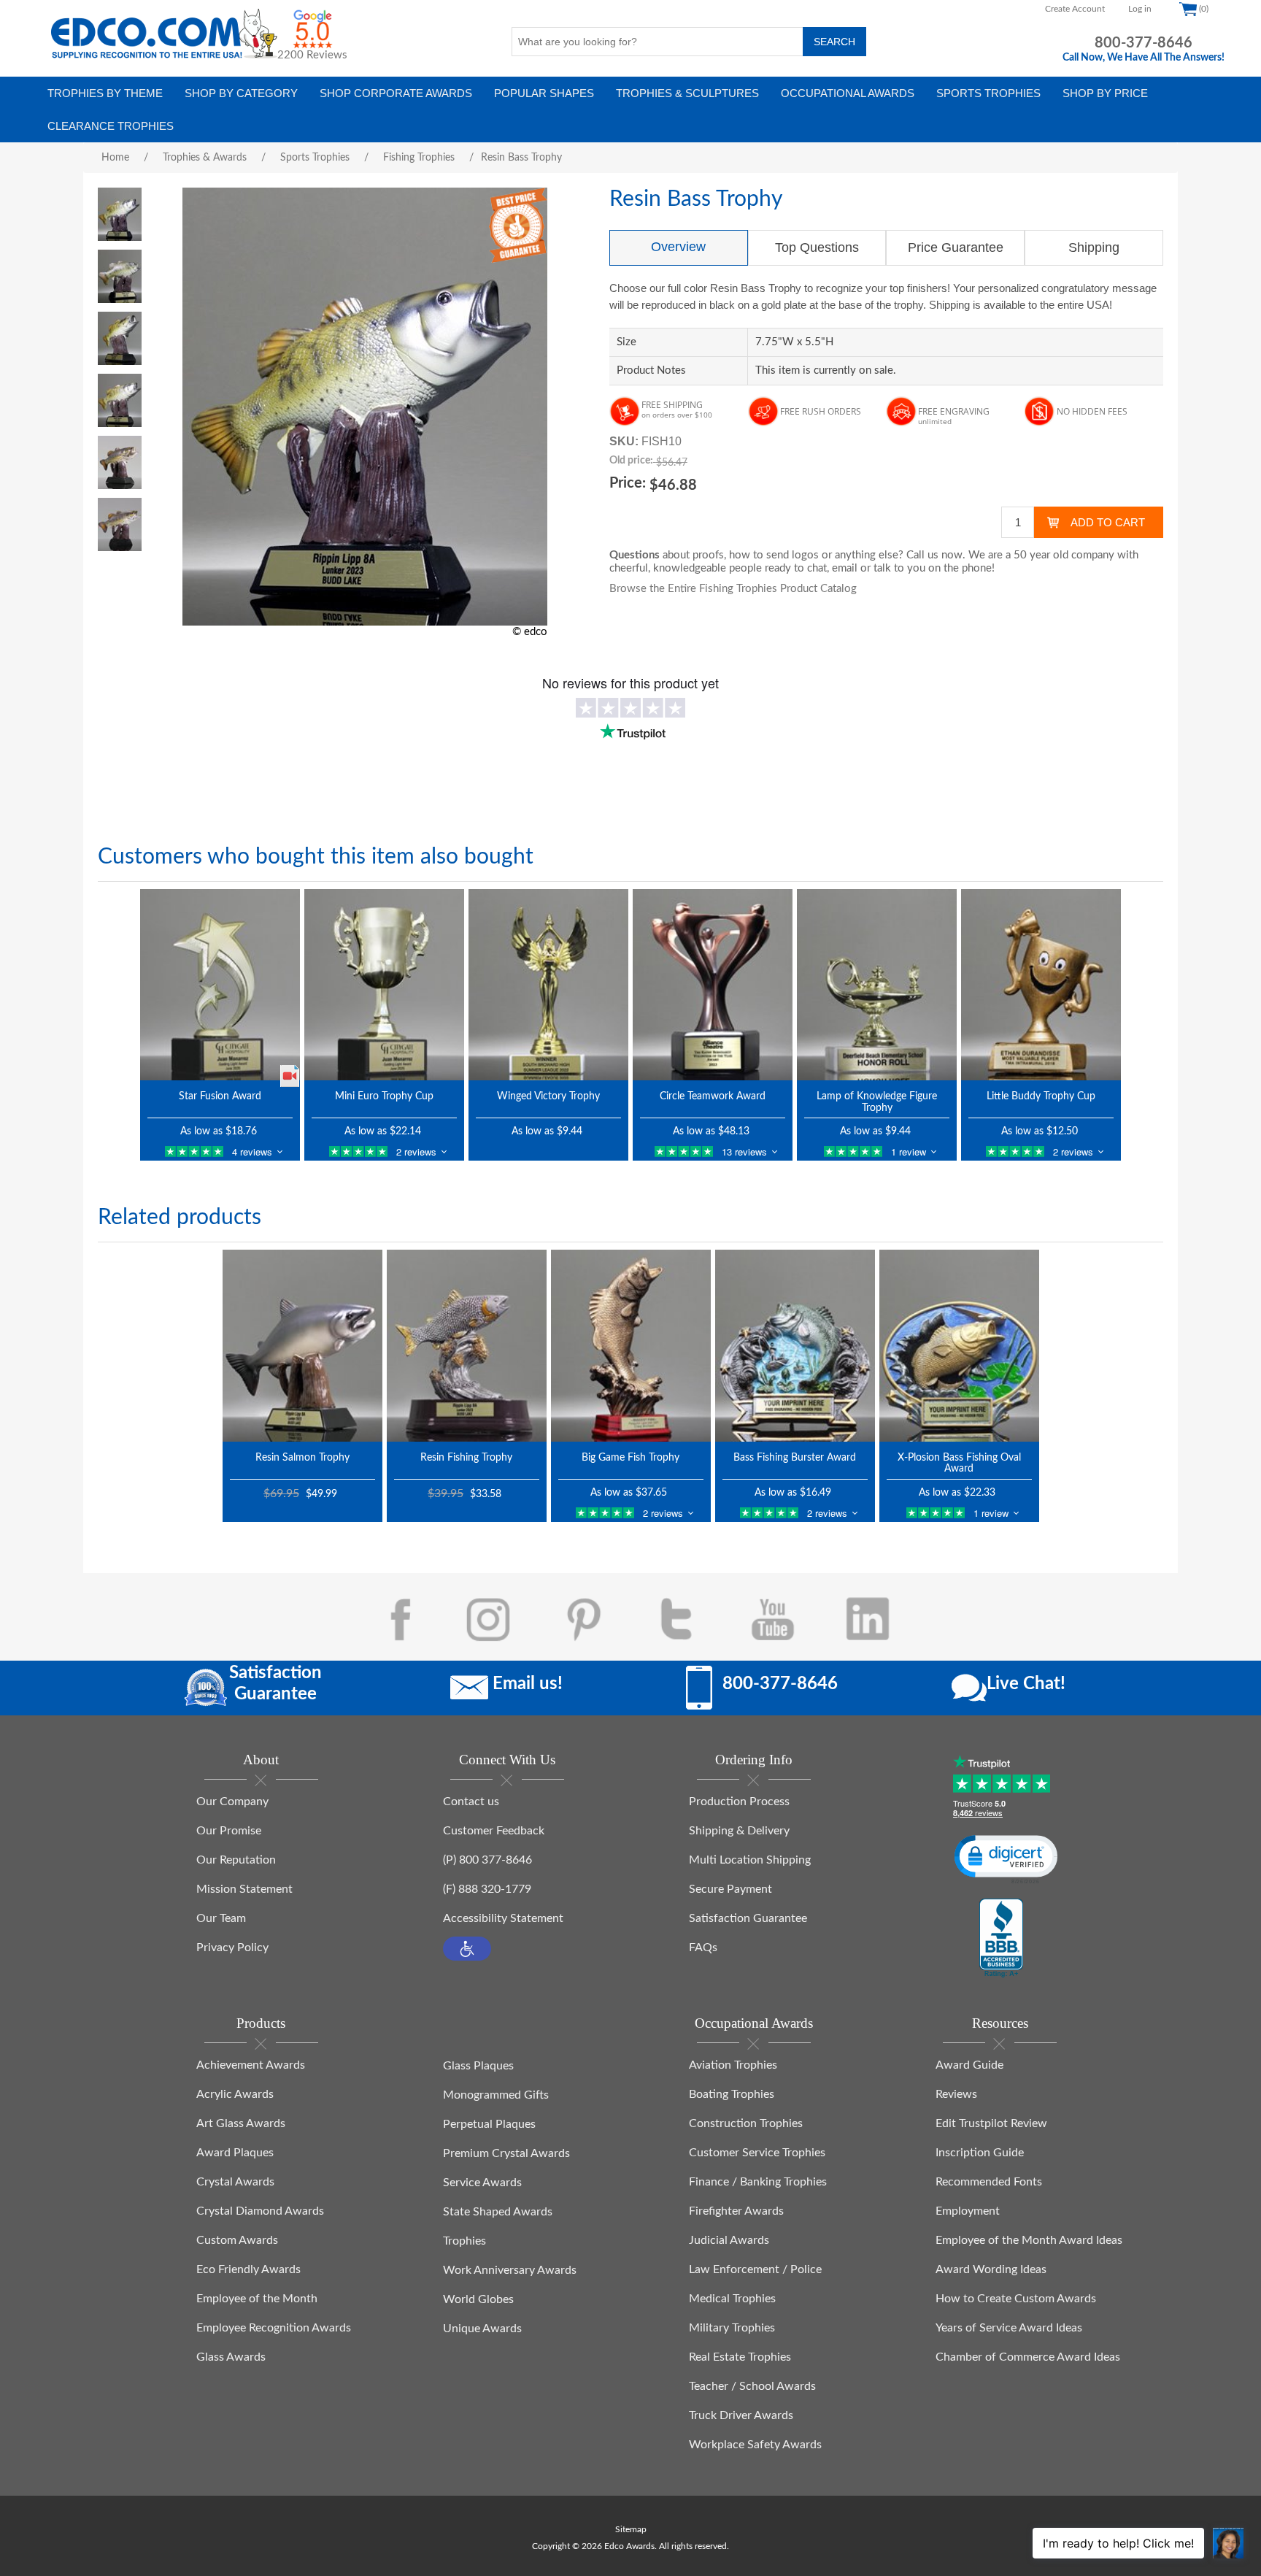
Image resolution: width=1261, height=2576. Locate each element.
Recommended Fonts (989, 2182)
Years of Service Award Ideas (1009, 2328)
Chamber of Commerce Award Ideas (1028, 2357)
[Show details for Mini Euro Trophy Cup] (384, 985)
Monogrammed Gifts (496, 2095)
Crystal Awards (235, 2182)
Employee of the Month (257, 2299)
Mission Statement (244, 1889)
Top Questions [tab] (817, 247)
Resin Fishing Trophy (466, 1458)
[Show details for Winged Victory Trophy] (548, 985)
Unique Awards (482, 2329)
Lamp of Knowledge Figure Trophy (877, 1102)
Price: (628, 483)
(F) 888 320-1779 (487, 1889)
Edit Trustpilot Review (991, 2123)
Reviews (956, 2094)
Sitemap (631, 2529)
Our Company (232, 1802)
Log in (1140, 9)
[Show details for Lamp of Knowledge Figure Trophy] (877, 985)
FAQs (703, 1948)
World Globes (478, 2299)
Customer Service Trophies (757, 2153)
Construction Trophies (746, 2123)
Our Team (221, 1918)
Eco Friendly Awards (248, 2269)
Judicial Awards (729, 2240)
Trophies (464, 2241)
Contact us (471, 1802)
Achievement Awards (251, 2065)
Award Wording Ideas (991, 2269)
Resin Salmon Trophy (302, 1458)
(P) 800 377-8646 (487, 1860)
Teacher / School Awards (752, 2386)
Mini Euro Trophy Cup (384, 1096)
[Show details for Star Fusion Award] (220, 985)
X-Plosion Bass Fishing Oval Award (959, 1463)
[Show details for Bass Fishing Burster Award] (795, 1345)
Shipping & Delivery (739, 1831)
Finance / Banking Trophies (758, 2182)
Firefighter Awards (736, 2211)
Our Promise (229, 1831)
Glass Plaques (478, 2066)
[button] (467, 1949)
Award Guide (969, 2065)
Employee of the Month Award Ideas (1029, 2240)
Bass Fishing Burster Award (795, 1458)
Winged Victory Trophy (548, 1096)
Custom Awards (237, 2240)
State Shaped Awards (498, 2212)
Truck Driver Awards (741, 2415)
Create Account (1075, 9)
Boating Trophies (732, 2094)
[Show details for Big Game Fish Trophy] (631, 1345)
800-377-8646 (1144, 43)
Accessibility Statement (503, 1918)
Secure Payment (730, 1889)
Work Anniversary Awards (510, 2270)
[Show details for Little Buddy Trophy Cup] (1041, 985)
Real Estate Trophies (740, 2357)
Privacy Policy (232, 1948)
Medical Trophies (732, 2299)
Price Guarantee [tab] (956, 247)
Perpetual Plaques (489, 2124)
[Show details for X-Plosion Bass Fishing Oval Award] (959, 1345)
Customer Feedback (494, 1831)
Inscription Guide (980, 2153)
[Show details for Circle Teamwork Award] (713, 985)
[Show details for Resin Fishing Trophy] (467, 1345)
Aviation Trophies (733, 2065)
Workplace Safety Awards (755, 2445)
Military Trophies (732, 2328)
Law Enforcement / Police (755, 2269)
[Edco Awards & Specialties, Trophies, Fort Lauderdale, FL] (1001, 1939)
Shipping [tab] (1094, 247)
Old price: (631, 461)
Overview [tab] (678, 247)
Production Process (739, 1802)
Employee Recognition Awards (274, 2328)
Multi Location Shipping (750, 1860)
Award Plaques (235, 2153)
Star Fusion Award (220, 1096)
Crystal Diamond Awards (260, 2211)
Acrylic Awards (235, 2094)
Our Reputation (236, 1860)
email (845, 568)
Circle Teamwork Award (713, 1096)
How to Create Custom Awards (1016, 2299)
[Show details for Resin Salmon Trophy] (302, 1345)
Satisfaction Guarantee (748, 1918)
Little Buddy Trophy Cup (1041, 1096)
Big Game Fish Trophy (630, 1458)
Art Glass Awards (241, 2123)
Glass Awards (231, 2357)
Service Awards (482, 2183)
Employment (968, 2211)
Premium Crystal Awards (506, 2153)
